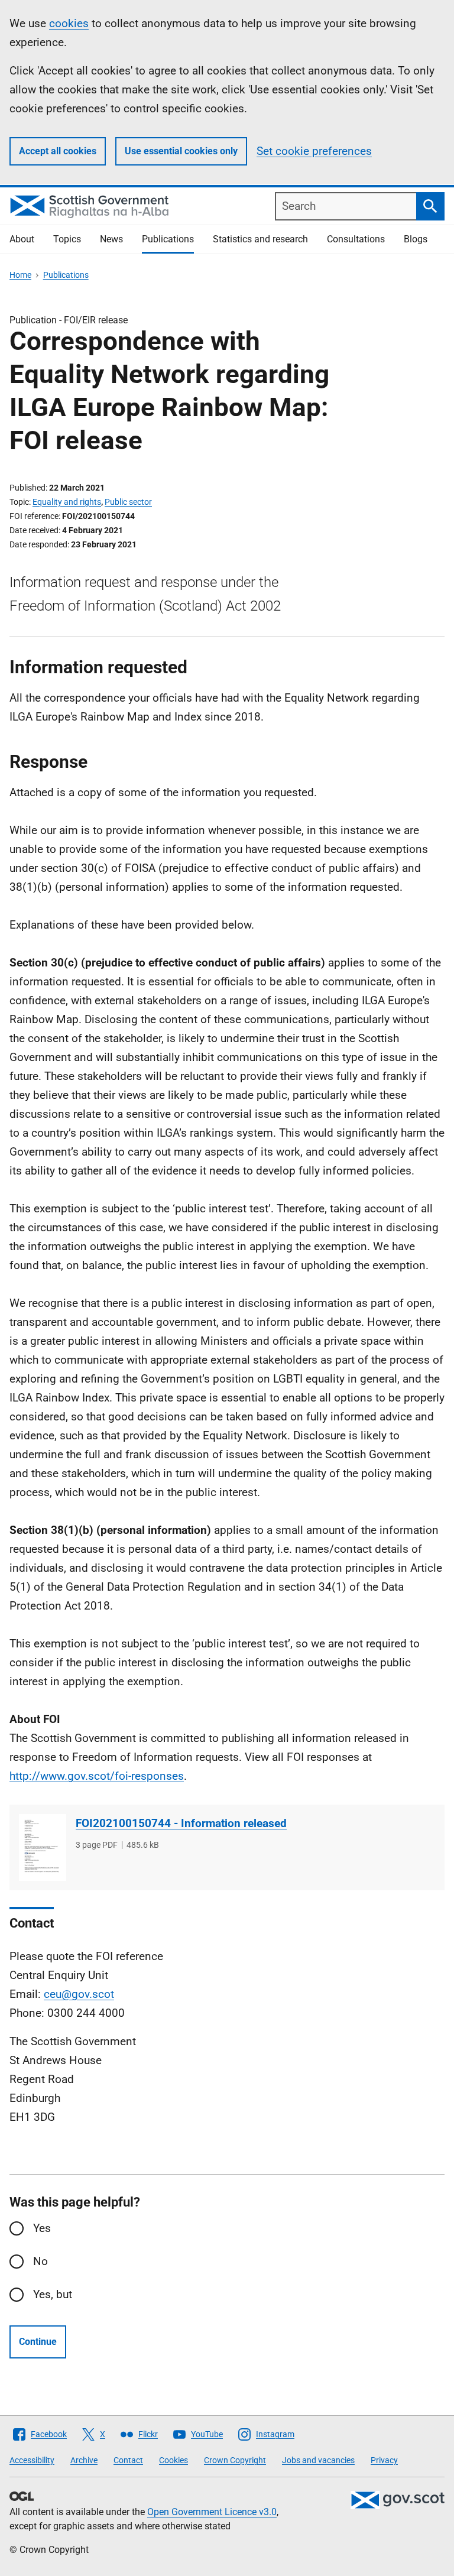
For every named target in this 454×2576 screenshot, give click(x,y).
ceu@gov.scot (79, 1994)
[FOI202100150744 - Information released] (43, 1847)
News (111, 239)
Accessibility (32, 2460)
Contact (128, 2460)
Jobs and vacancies (318, 2460)
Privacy (384, 2460)
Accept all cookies (58, 151)
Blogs (416, 239)
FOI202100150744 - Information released (181, 1823)
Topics (67, 239)
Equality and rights (67, 502)
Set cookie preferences (314, 151)
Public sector (128, 502)
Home (20, 275)
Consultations (356, 239)
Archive (84, 2460)
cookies (69, 23)
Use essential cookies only (181, 151)
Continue (38, 2342)
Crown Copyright (235, 2460)
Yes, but (53, 2294)
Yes (42, 2228)
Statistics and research (260, 239)
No (40, 2261)
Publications (168, 239)
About (22, 239)
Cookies (174, 2460)
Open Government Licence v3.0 (212, 2512)
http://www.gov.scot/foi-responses (97, 1776)
